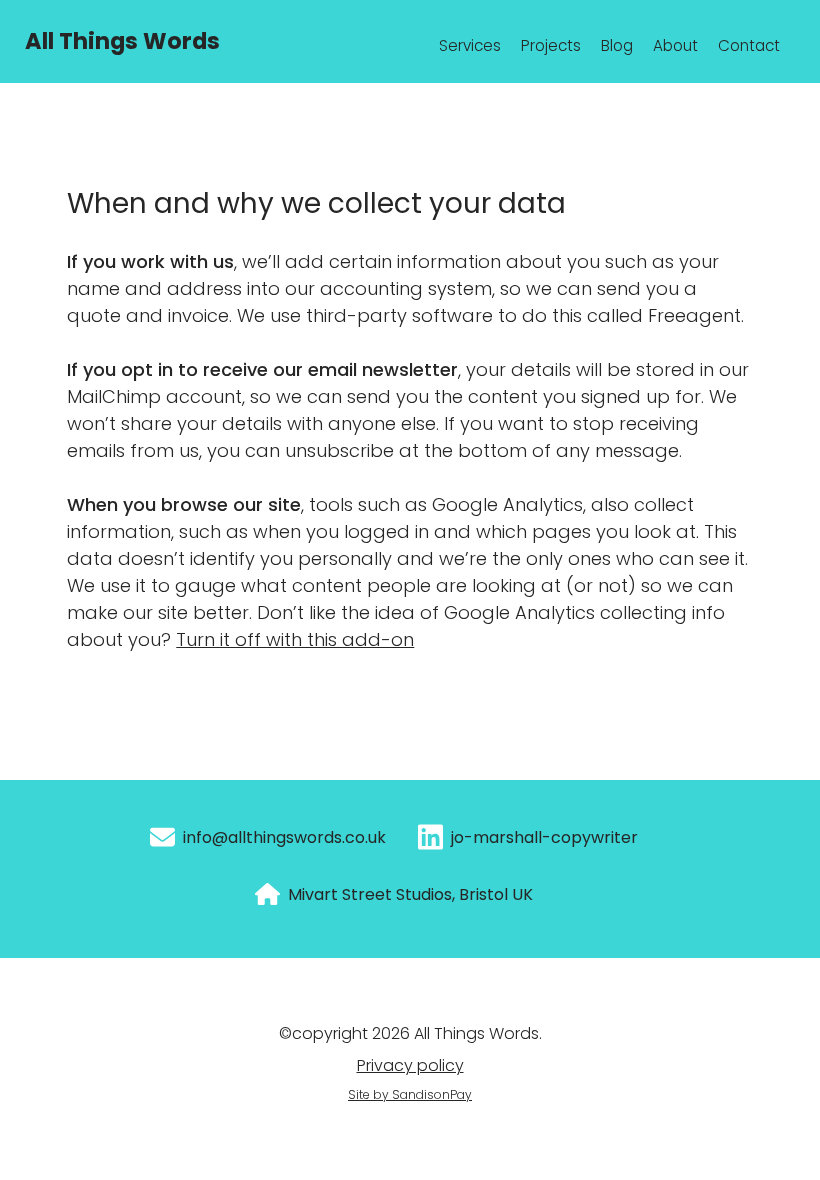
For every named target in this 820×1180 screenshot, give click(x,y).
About (675, 45)
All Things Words (122, 41)
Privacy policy (410, 1065)
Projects (551, 45)
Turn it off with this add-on (295, 639)
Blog (617, 45)
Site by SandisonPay (410, 1094)
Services (470, 45)
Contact (749, 45)
